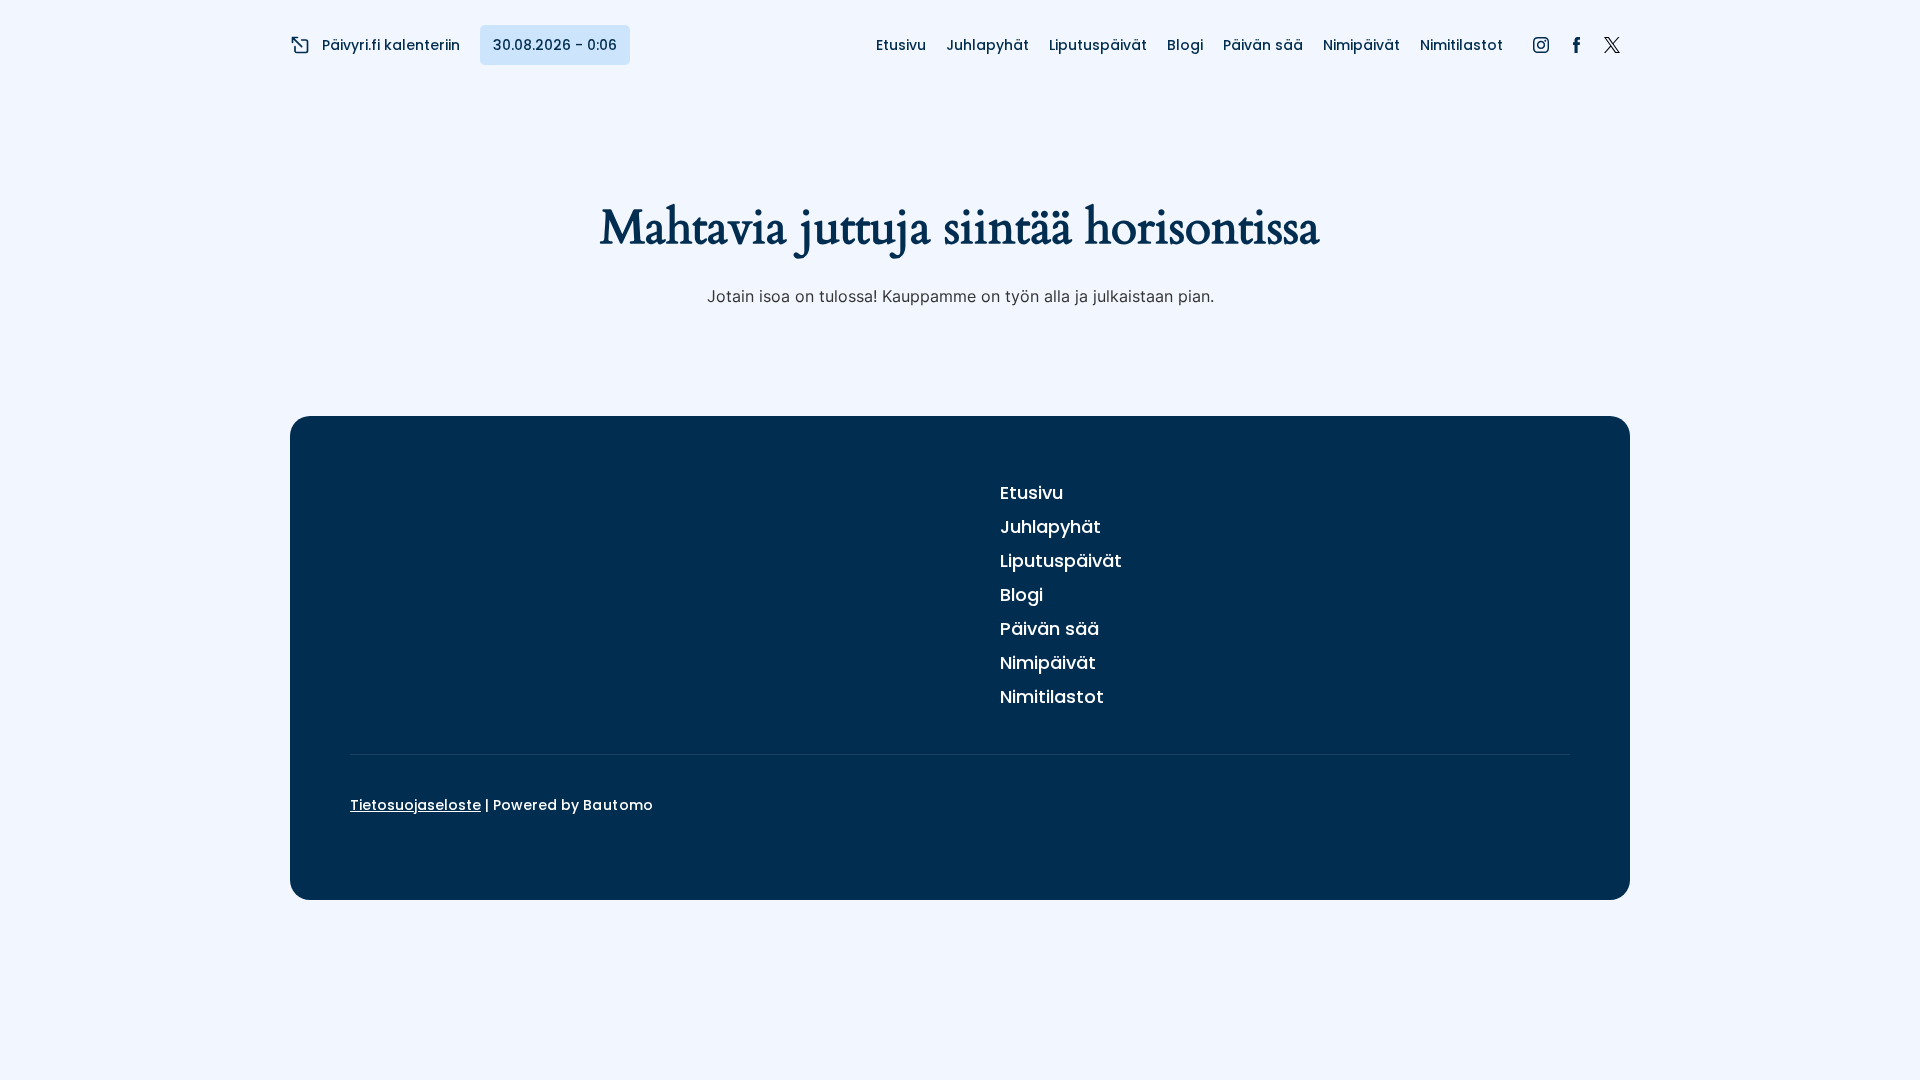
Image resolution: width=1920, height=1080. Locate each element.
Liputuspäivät (1098, 45)
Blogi (1185, 45)
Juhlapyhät (987, 45)
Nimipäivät (1361, 45)
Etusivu (901, 45)
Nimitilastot (1461, 45)
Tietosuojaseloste (415, 805)
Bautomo (618, 805)
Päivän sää (1263, 45)
